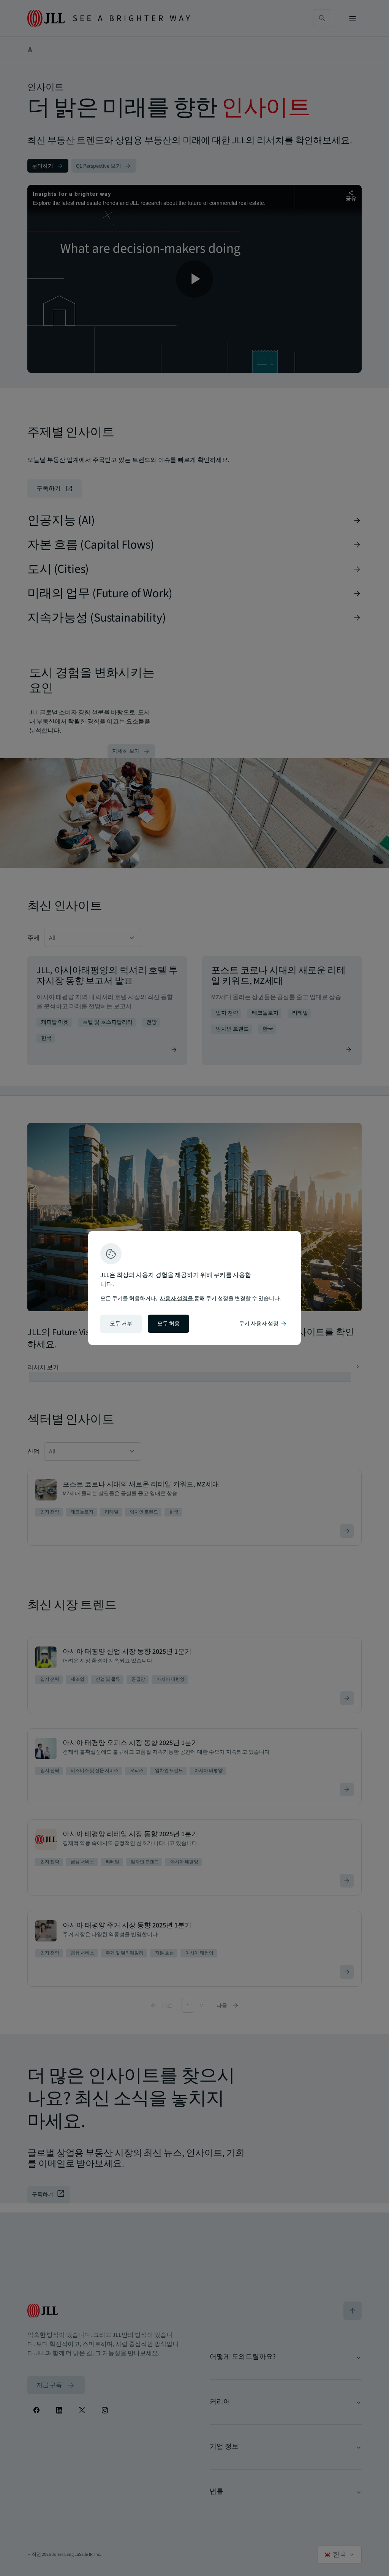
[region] (194, 1288)
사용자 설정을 (177, 1299)
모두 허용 (168, 1324)
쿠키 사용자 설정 (263, 1324)
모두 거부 (121, 1324)
